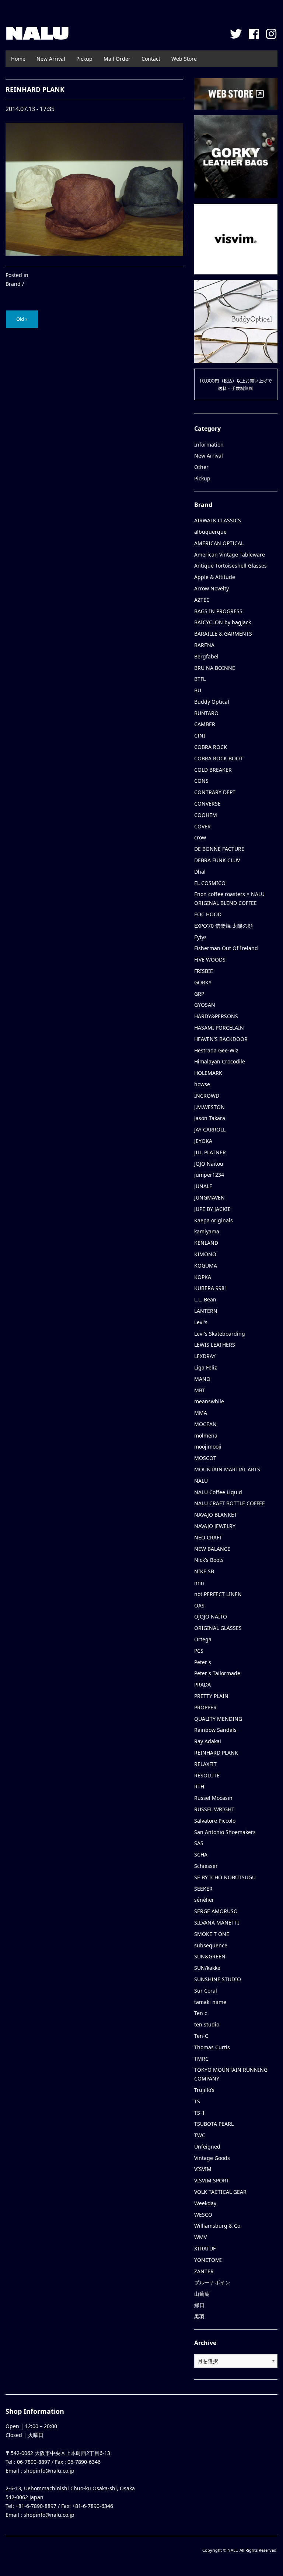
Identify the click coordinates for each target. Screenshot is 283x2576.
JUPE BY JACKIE (212, 1209)
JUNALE (203, 1186)
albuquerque (210, 532)
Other (201, 467)
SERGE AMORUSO (216, 1911)
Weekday (205, 2203)
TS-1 (200, 2113)
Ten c (201, 2013)
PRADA (202, 1685)
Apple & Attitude (215, 577)
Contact (151, 59)
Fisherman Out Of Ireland (226, 948)
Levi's (201, 1322)
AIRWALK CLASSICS (218, 520)
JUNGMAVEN (209, 1198)
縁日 (199, 2305)
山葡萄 (202, 2294)
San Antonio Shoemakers (225, 1832)
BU (198, 690)
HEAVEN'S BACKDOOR (221, 1039)
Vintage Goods (212, 2158)
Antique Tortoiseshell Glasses (230, 566)
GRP (199, 994)
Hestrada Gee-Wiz (216, 1050)
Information (209, 445)
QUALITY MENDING (218, 1719)
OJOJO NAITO (211, 1616)
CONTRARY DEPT (215, 792)
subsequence (211, 1945)
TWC (200, 2135)
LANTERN (206, 1311)
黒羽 (199, 2316)
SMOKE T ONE (212, 1934)
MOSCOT (205, 1458)
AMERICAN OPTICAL (219, 543)
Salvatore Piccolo (215, 1821)
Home (18, 59)
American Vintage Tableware (230, 555)
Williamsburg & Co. (218, 2226)
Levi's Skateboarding (220, 1334)
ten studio (207, 2024)
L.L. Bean (205, 1299)
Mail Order (117, 59)
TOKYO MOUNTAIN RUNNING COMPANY (231, 2074)
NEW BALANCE (212, 1549)
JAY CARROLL (210, 1129)
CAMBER (205, 724)
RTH (199, 1786)
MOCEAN (205, 1424)
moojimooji (208, 1447)
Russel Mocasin (213, 1798)
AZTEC (202, 600)
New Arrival (51, 59)
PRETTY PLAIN (211, 1696)
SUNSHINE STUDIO (218, 1979)
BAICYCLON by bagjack (223, 622)
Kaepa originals (214, 1220)
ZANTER (204, 2271)
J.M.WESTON (209, 1107)
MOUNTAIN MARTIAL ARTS (227, 1469)
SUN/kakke (207, 1968)
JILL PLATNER (210, 1152)
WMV (200, 2237)
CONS (201, 781)
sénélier (204, 1900)
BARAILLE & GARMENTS (223, 634)
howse (202, 1084)
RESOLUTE (207, 1775)
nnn (199, 1583)
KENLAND (206, 1243)
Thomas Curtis (212, 2047)
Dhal (200, 872)
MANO (202, 1379)
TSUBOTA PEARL (214, 2124)
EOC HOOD (208, 914)
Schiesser (206, 1866)
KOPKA (203, 1277)
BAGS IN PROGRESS (218, 611)
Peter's (203, 1662)
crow (200, 837)
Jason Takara (210, 1118)
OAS (199, 1605)
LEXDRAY (205, 1356)
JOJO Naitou (209, 1164)
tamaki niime (210, 2002)
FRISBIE (204, 971)
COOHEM (206, 815)
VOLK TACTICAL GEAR (220, 2192)
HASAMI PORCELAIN (219, 1028)
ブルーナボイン (212, 2282)
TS (197, 2101)
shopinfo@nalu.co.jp (49, 2471)
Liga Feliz (206, 1367)
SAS (199, 1843)
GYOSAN (205, 1005)
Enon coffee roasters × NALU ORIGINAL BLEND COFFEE (229, 898)
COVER (202, 826)
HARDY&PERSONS (216, 1016)
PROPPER (205, 1707)
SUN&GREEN (210, 1956)
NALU (37, 33)
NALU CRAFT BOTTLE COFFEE (230, 1503)
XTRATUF (205, 2248)
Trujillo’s (204, 2090)
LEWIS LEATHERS (215, 1345)
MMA (201, 1413)
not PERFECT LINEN (218, 1594)
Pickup (84, 59)
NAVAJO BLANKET (216, 1515)
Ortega (203, 1639)
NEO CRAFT (208, 1537)
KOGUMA (206, 1266)
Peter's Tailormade (217, 1673)
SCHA (201, 1854)
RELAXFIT (205, 1764)
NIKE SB (204, 1571)
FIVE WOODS (210, 960)
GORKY (203, 982)
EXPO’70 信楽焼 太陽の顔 (223, 926)
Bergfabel (206, 656)
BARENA (204, 645)
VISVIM (203, 2169)
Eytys (200, 937)
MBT (200, 1390)
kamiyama (207, 1231)
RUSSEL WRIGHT (214, 1809)
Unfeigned (207, 2147)
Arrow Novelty (212, 588)
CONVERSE (207, 804)
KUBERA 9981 (211, 1288)
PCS (199, 1651)
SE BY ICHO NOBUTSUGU (225, 1877)
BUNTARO (206, 713)
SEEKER (203, 1889)
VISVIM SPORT (212, 2180)
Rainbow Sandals (215, 1730)
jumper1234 (209, 1175)
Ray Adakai (208, 1741)
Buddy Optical (212, 702)
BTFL (200, 679)
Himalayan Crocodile (220, 1061)
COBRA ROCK (211, 747)
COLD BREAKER (213, 770)
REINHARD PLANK (216, 1753)
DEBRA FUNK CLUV (217, 860)
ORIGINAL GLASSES (218, 1628)
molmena (206, 1436)
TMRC (201, 2059)
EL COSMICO (210, 883)
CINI (200, 736)
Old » (22, 319)
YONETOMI (208, 2260)
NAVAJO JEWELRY (215, 1526)
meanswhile (209, 1401)
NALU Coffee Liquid (218, 1492)
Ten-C (201, 2036)
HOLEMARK (208, 1073)
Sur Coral (206, 1991)
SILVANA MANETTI (217, 1923)
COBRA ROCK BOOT (219, 758)
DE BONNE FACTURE (219, 849)
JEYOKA (203, 1141)
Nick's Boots (209, 1560)
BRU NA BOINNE (215, 668)
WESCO (203, 2215)
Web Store (184, 59)
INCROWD (207, 1096)
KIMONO (205, 1254)
